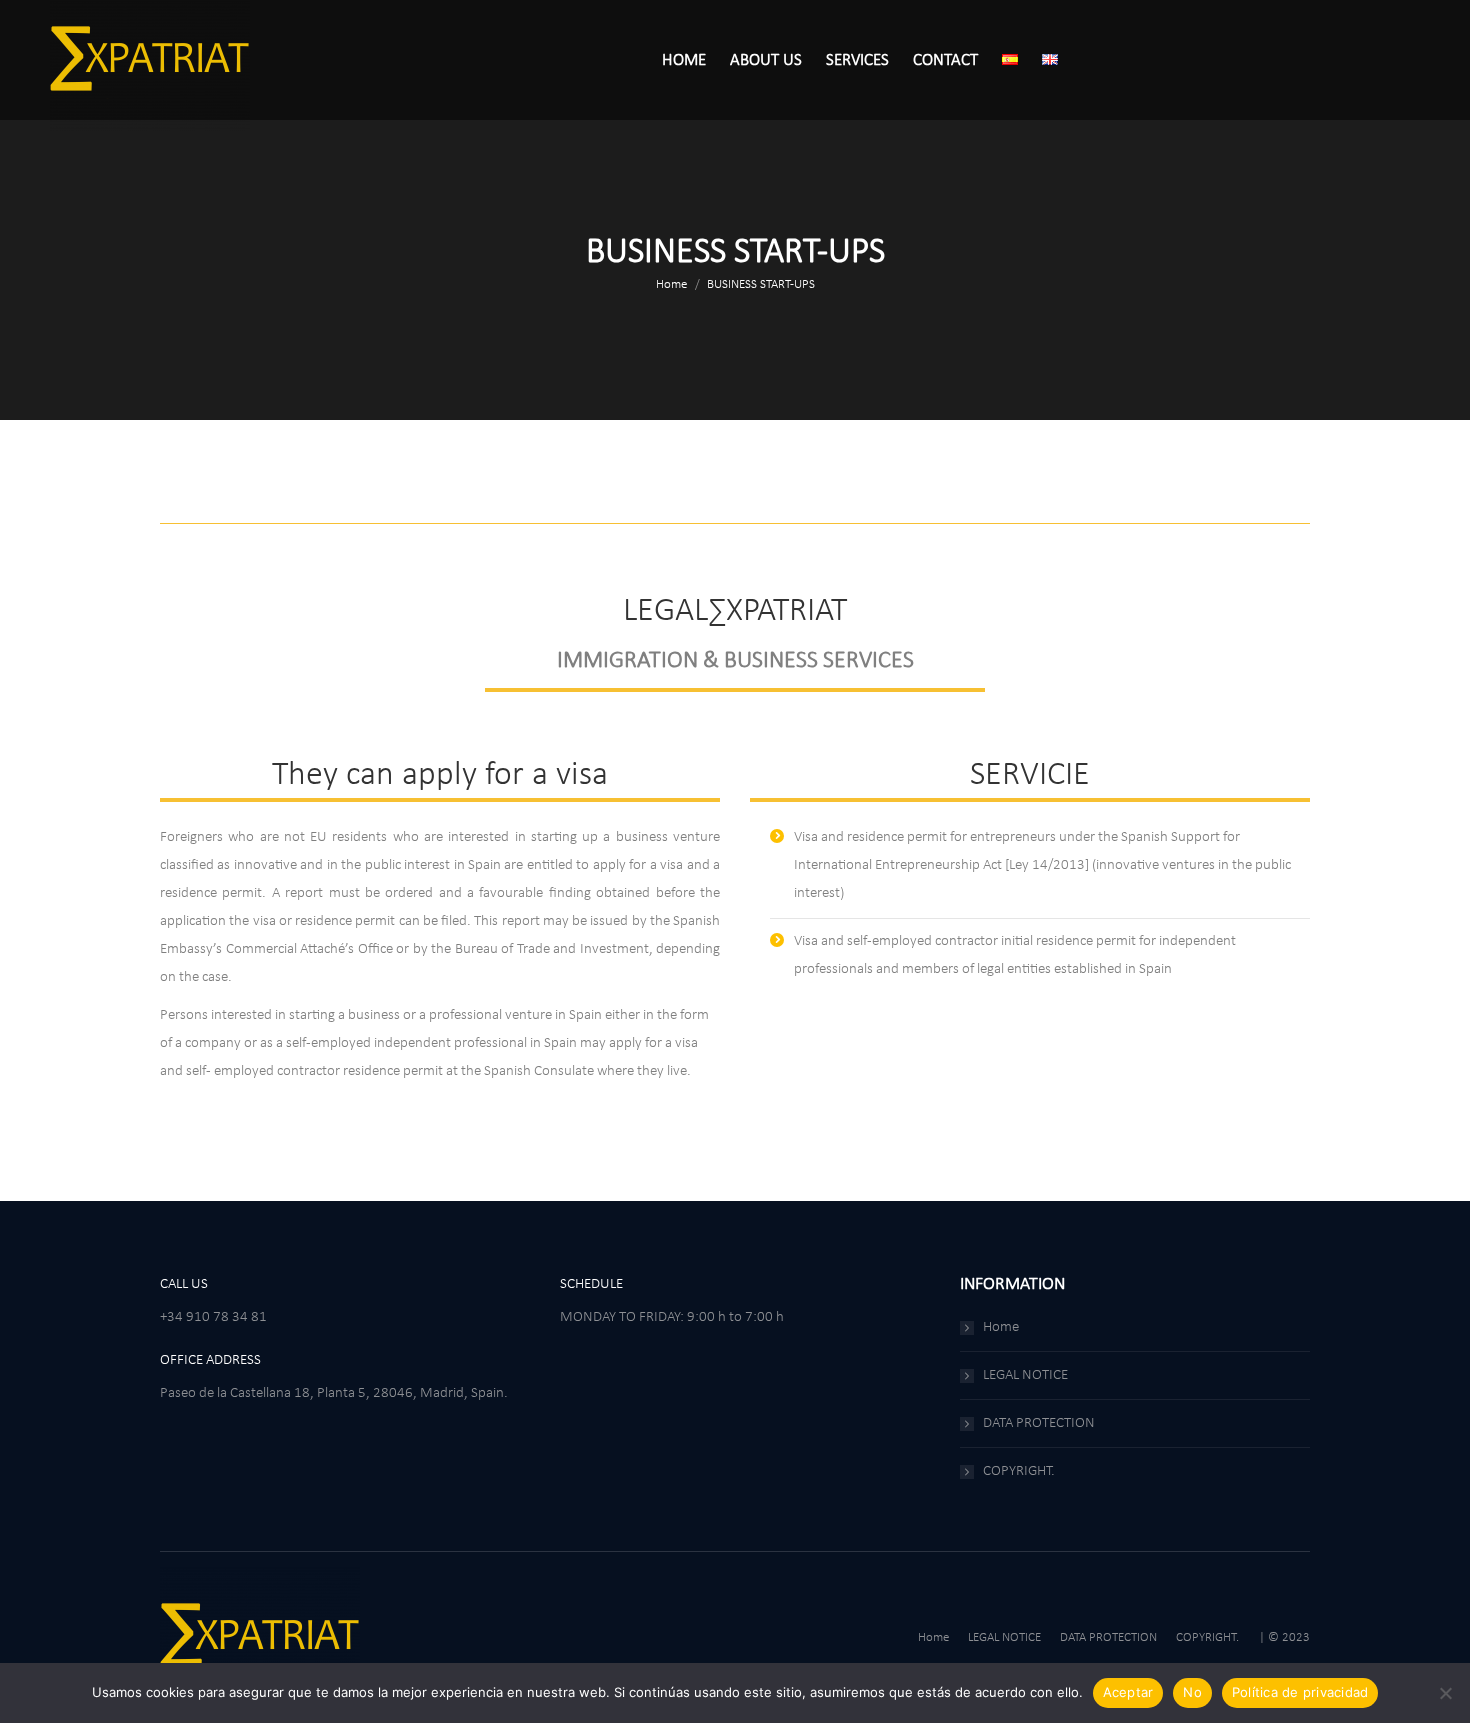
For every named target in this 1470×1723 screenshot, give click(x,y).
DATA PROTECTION (1039, 1423)
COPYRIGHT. (1019, 1471)
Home (1001, 1327)
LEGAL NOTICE (1025, 1375)
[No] (1445, 1693)
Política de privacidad (1300, 1692)
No (1192, 1692)
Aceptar (1128, 1692)
